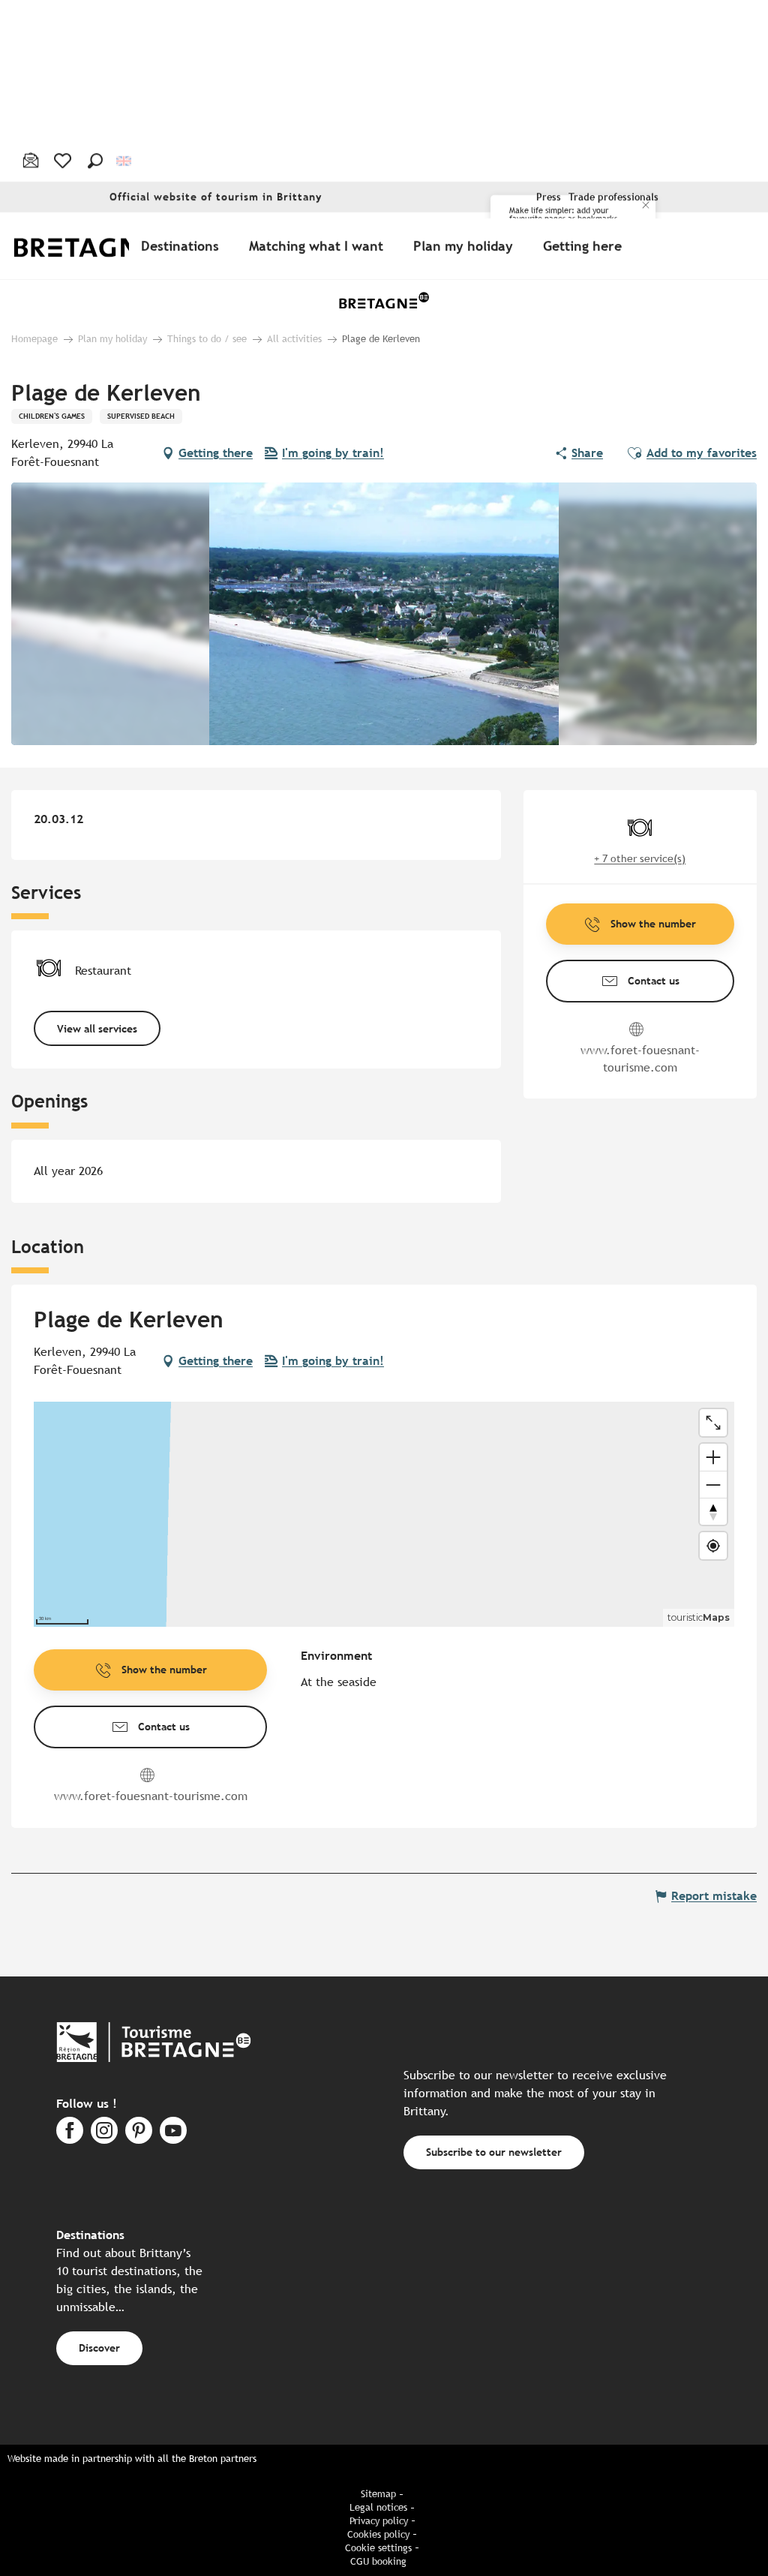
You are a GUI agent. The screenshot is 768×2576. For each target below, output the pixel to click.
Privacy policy (379, 2521)
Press (549, 197)
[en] (125, 160)
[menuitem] (96, 246)
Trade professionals (613, 197)
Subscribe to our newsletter (494, 2152)
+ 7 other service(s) (640, 858)
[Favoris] (64, 161)
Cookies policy (378, 2534)
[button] (95, 161)
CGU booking (378, 2561)
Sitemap (378, 2494)
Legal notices (378, 2507)
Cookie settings (378, 2548)
